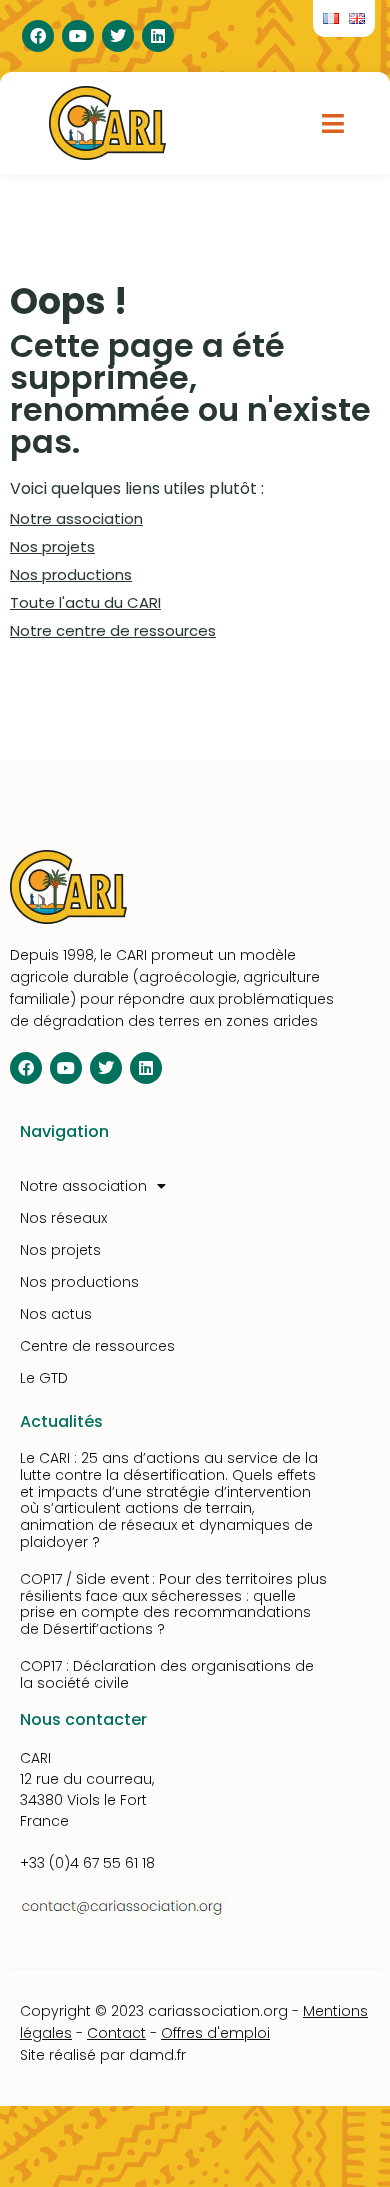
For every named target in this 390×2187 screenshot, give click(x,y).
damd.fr (157, 2055)
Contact (116, 2033)
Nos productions (71, 574)
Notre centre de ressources (113, 630)
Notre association (76, 518)
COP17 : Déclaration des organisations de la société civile (167, 1674)
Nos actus (56, 1314)
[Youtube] (78, 36)
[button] (333, 123)
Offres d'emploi (215, 2033)
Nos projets (52, 546)
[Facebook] (38, 36)
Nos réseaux (63, 1218)
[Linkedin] (158, 36)
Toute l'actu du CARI (85, 602)
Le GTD (44, 1378)
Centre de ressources (97, 1346)
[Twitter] (118, 36)
